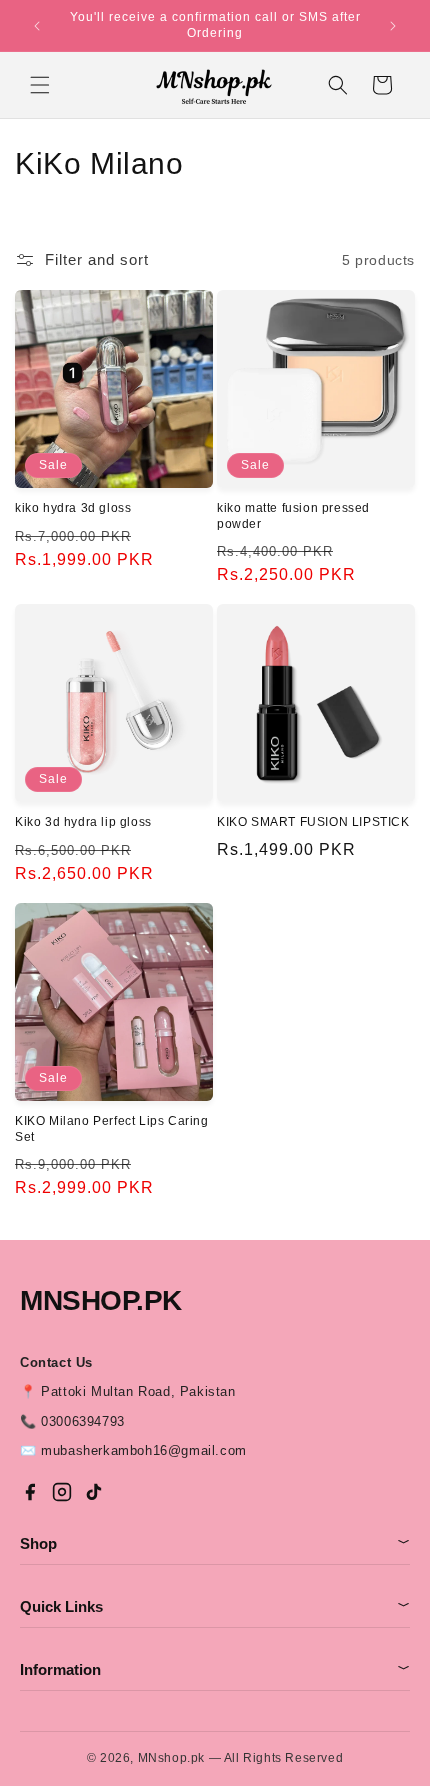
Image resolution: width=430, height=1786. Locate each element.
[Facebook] (30, 1492)
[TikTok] (94, 1492)
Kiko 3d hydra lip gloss (83, 822)
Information (215, 1669)
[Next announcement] (393, 26)
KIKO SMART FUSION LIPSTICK (313, 822)
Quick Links (215, 1606)
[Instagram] (62, 1492)
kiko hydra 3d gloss (73, 508)
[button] (40, 85)
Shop (215, 1543)
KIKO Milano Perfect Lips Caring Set (112, 1129)
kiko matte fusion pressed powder (293, 516)
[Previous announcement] (37, 26)
